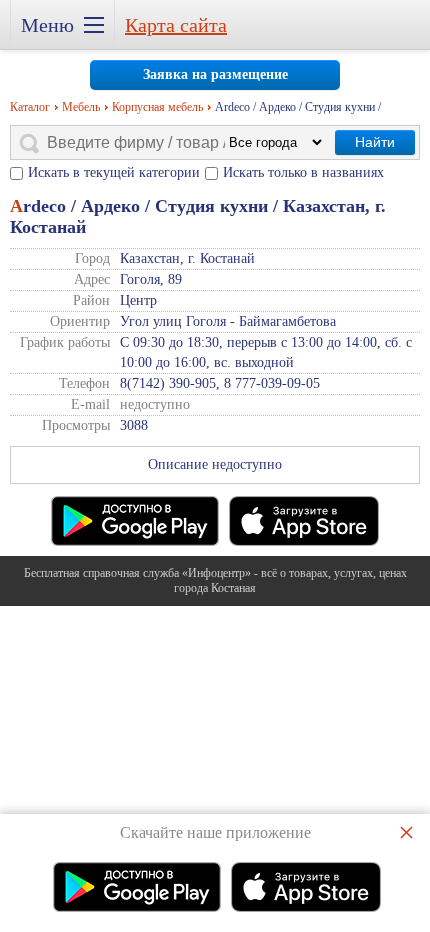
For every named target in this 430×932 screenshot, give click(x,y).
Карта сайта (176, 25)
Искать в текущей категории (114, 172)
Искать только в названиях (303, 172)
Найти (375, 142)
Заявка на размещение (215, 74)
